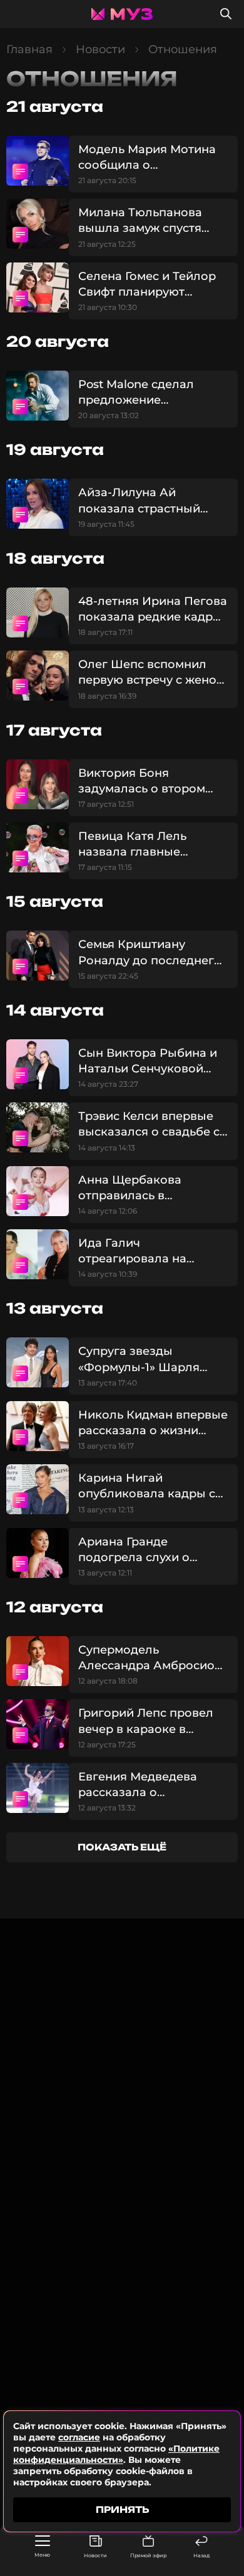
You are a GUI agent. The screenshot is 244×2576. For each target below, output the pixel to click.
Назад (201, 2555)
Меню (42, 2555)
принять (122, 2509)
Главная (29, 49)
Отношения (183, 49)
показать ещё (122, 1847)
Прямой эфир (148, 2555)
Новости (95, 2555)
